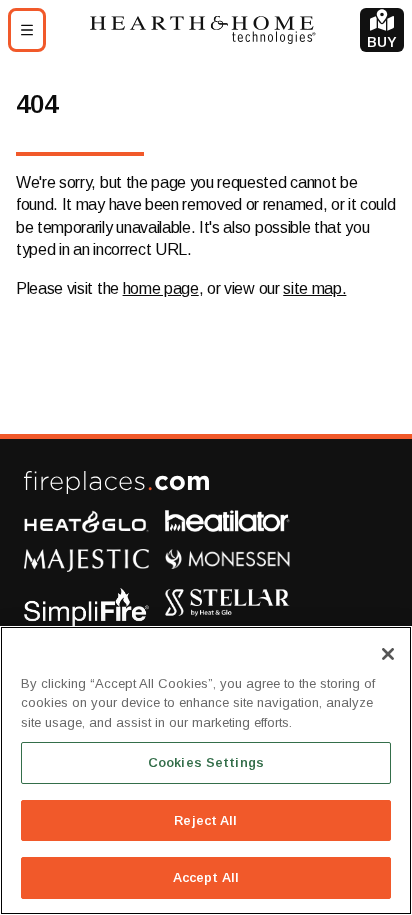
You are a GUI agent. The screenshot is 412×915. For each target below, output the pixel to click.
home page (161, 288)
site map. (314, 288)
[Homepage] (203, 29)
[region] (206, 770)
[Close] (388, 654)
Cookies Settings (206, 762)
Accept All (206, 877)
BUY (382, 42)
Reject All (205, 820)
